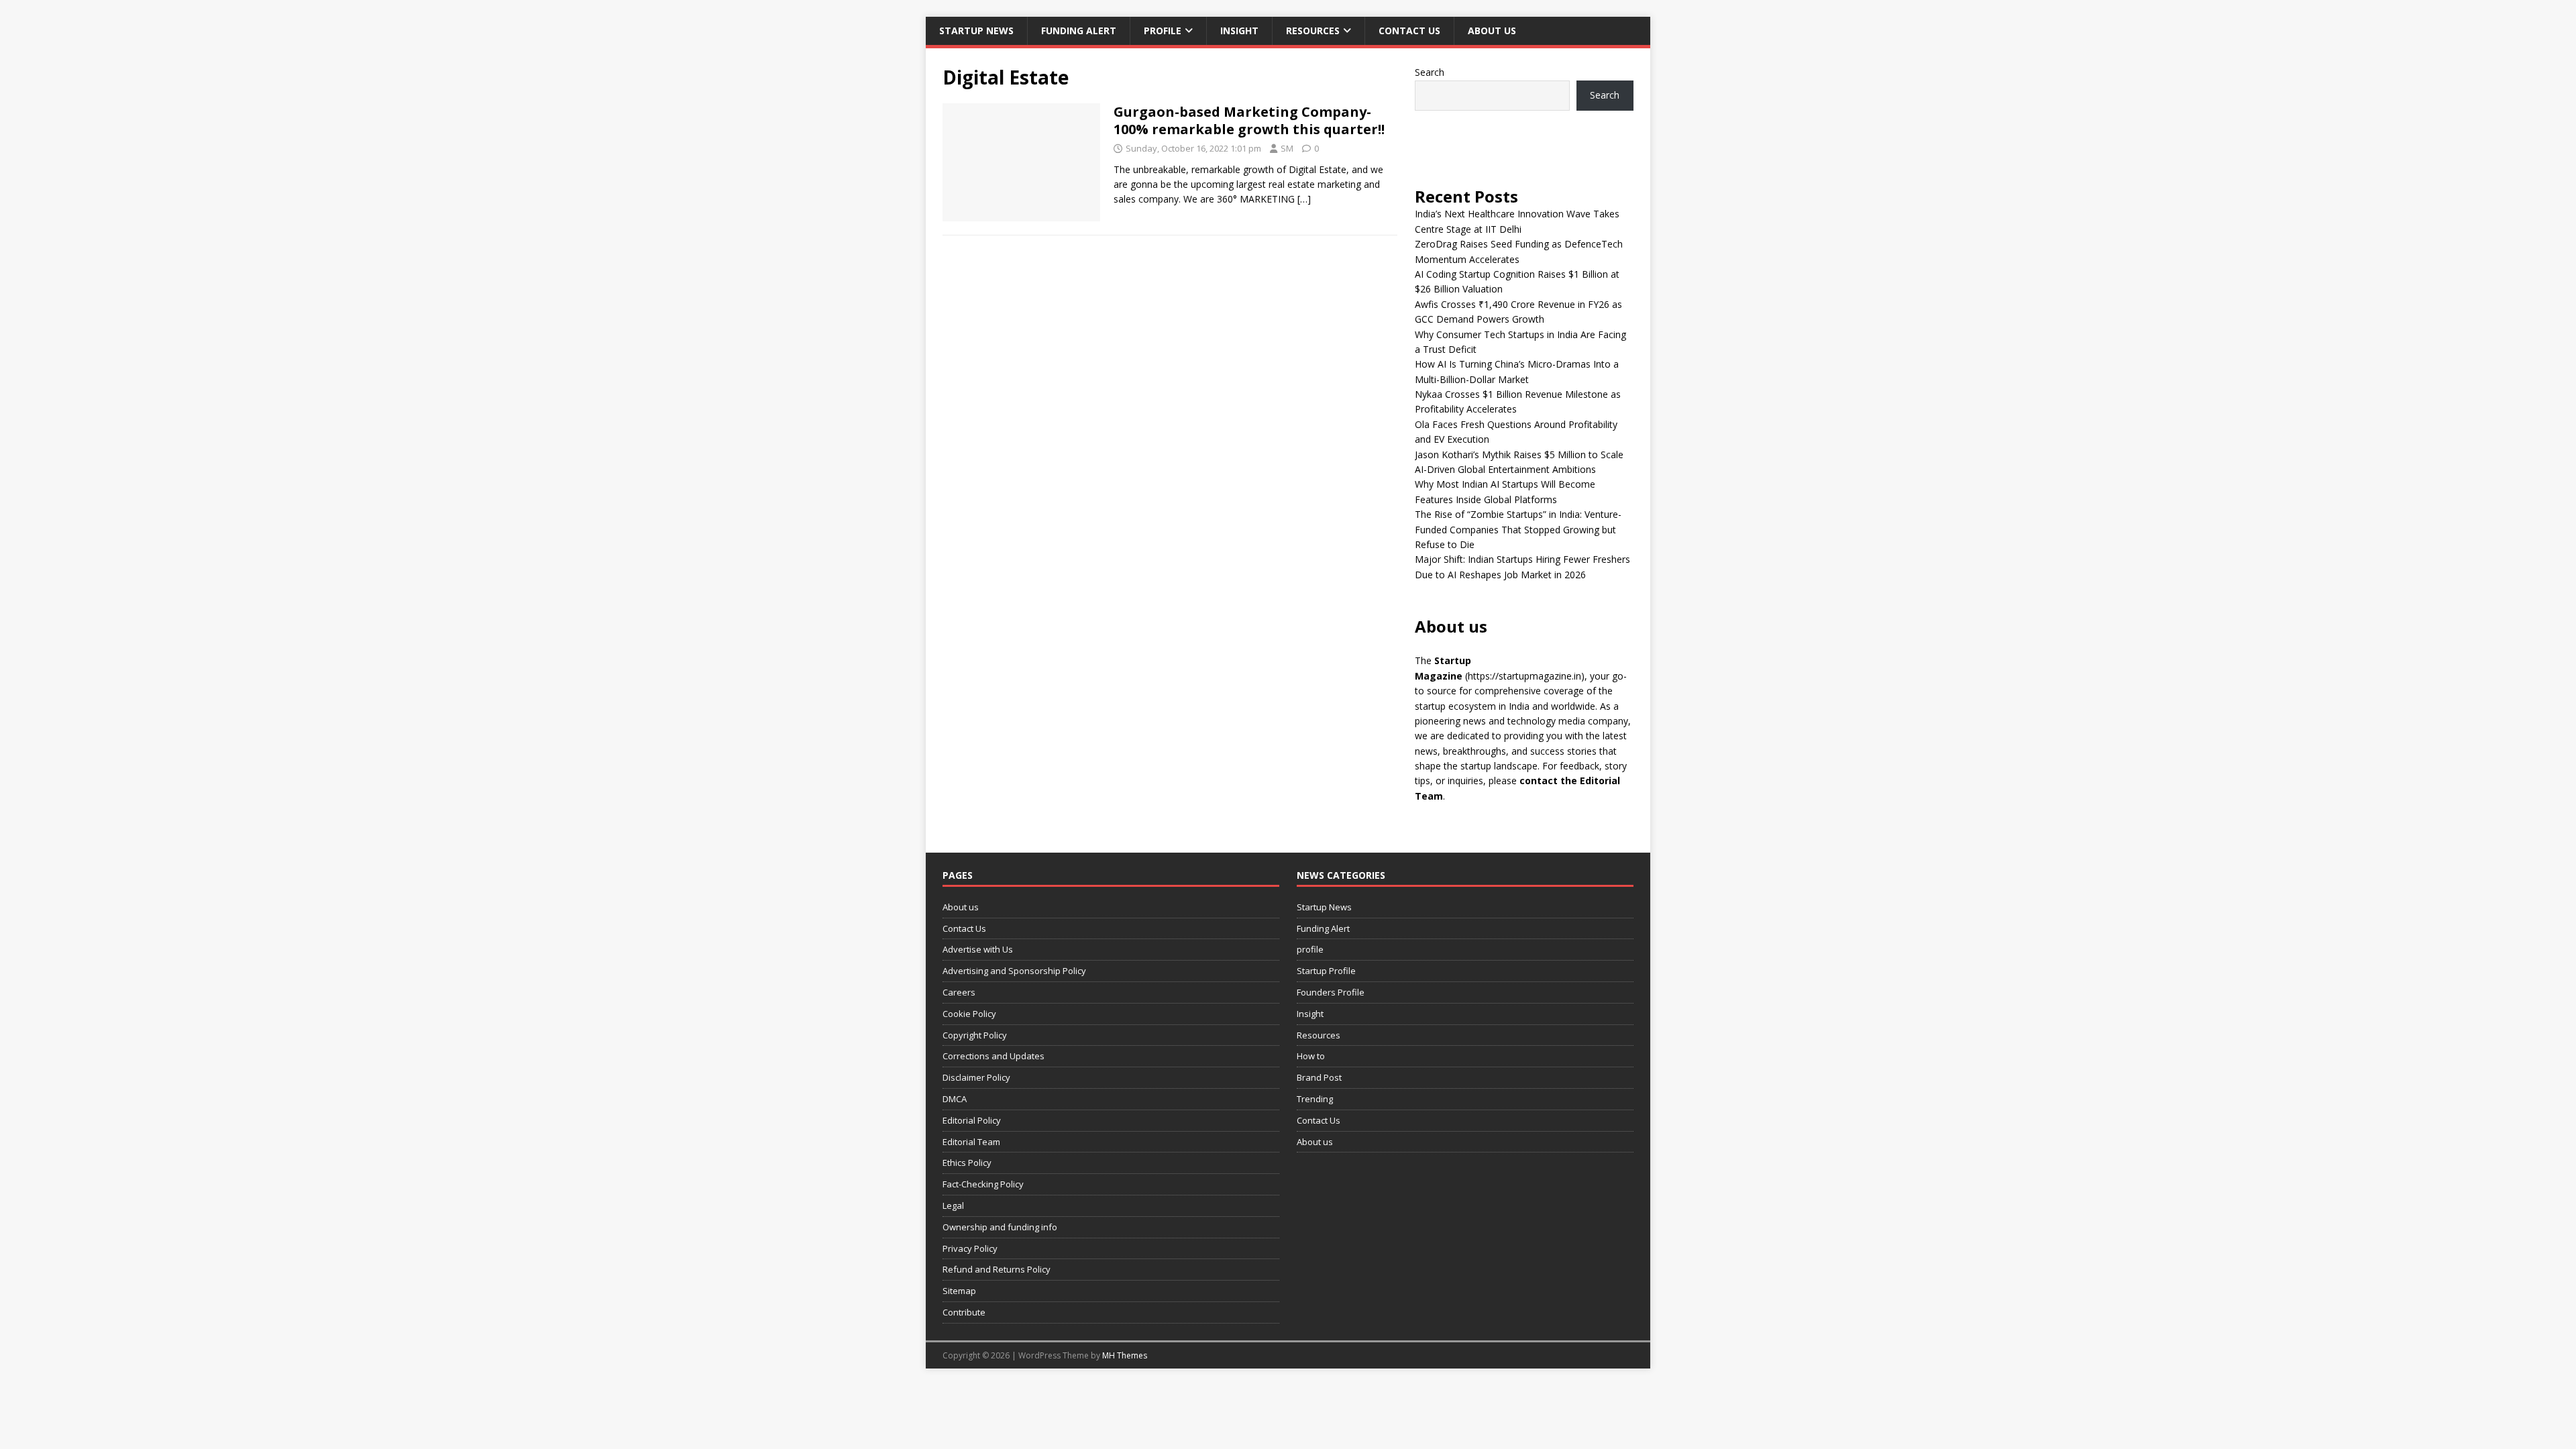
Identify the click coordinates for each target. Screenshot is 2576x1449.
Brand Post (1319, 1077)
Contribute (964, 1312)
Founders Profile (1331, 992)
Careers (959, 992)
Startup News (976, 31)
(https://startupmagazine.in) (1525, 676)
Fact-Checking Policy (983, 1184)
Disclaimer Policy (976, 1077)
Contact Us (1409, 31)
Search (1430, 72)
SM (1287, 148)
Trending (1315, 1099)
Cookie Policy (969, 1014)
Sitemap (959, 1291)
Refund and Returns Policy (997, 1269)
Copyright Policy (975, 1035)
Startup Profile (1326, 971)
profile (1163, 31)
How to (1311, 1056)
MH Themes (1125, 1355)
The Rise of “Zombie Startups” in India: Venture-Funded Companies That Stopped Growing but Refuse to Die (1518, 529)
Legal (953, 1205)
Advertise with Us (978, 949)
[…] (1304, 199)
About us (1492, 31)
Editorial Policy (972, 1120)
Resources (1313, 31)
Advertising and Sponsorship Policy (1014, 971)
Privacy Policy (970, 1248)
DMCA (955, 1099)
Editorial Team (971, 1142)
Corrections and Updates (994, 1056)
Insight (1239, 31)
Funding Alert (1079, 31)
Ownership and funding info (1000, 1227)
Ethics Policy (967, 1163)
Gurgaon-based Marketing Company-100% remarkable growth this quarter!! (1249, 120)
